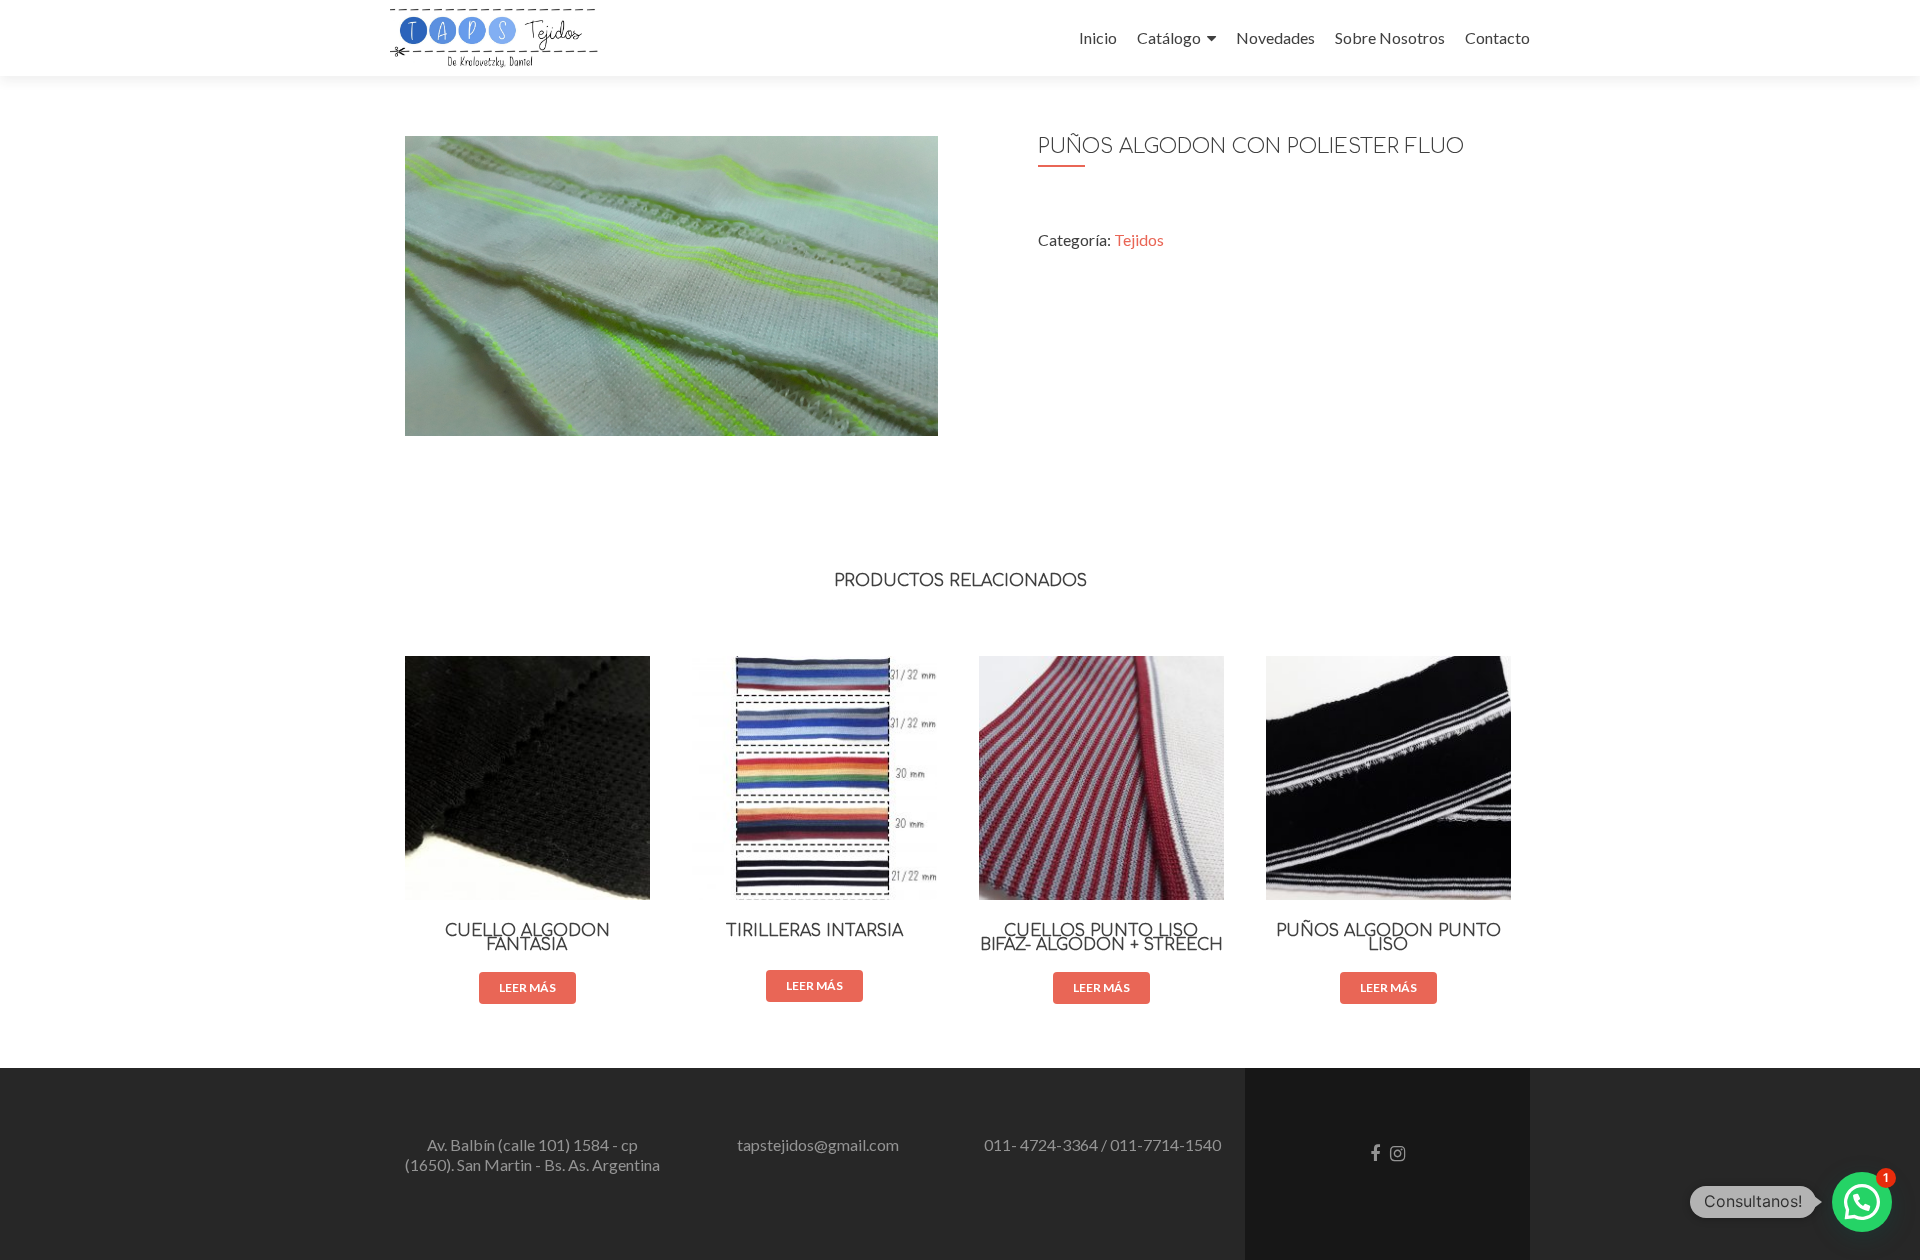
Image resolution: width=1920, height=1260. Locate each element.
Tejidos (1139, 239)
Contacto (1497, 37)
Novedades (1275, 37)
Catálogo (1169, 37)
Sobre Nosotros (1390, 37)
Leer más (527, 987)
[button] (1862, 1202)
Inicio (1098, 37)
